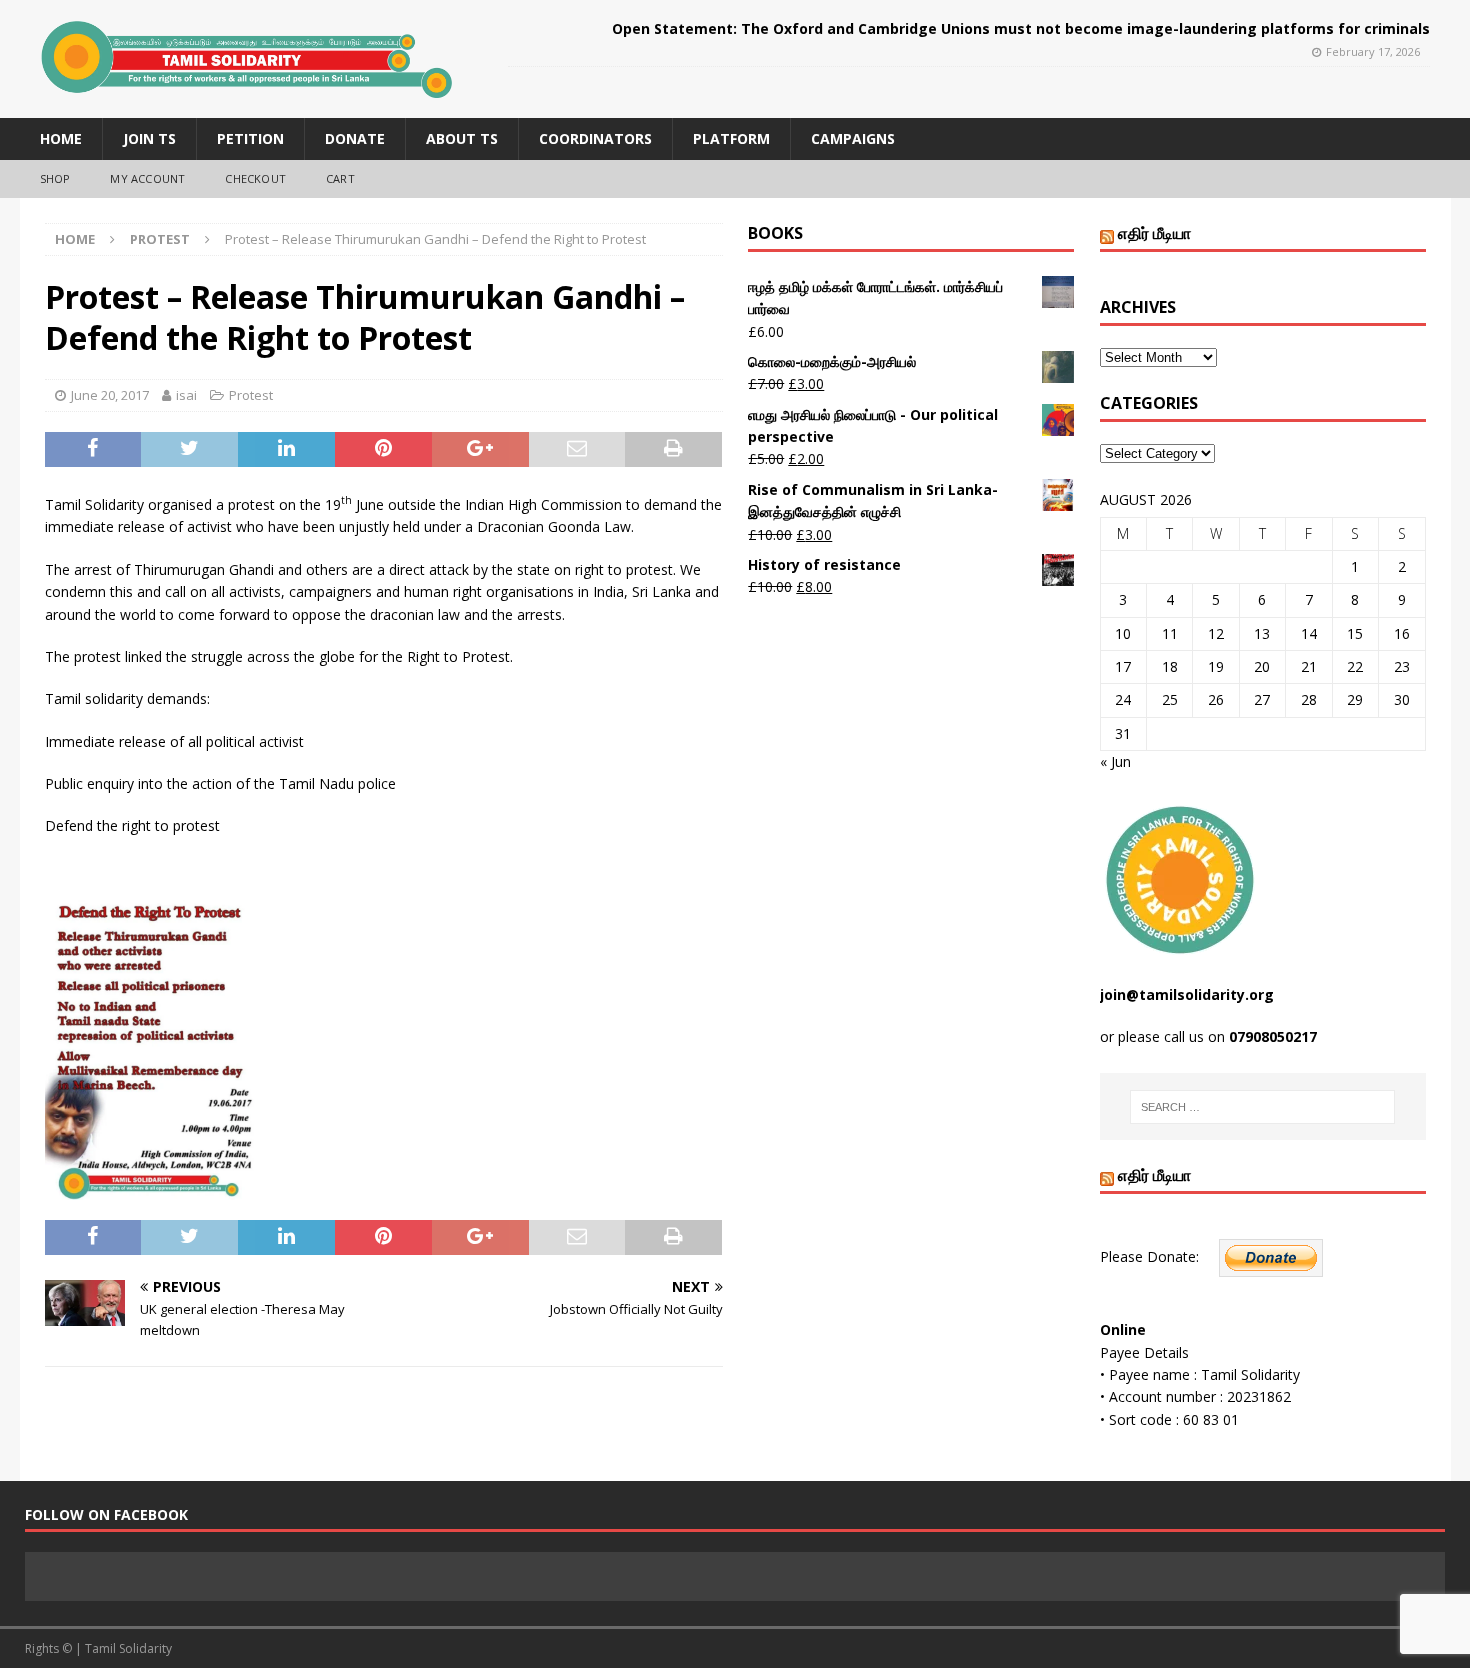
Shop (55, 178)
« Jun (1115, 761)
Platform (731, 138)
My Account (147, 178)
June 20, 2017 (110, 395)
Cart (340, 178)
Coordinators (595, 138)
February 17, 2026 (1373, 51)
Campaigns (853, 138)
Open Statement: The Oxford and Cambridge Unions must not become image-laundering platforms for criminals (1021, 28)
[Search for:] (1262, 1107)
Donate (355, 138)
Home (61, 138)
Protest (251, 395)
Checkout (255, 178)
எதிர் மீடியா (1154, 233)
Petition (250, 138)
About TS (462, 138)
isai (186, 395)
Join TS (149, 138)
